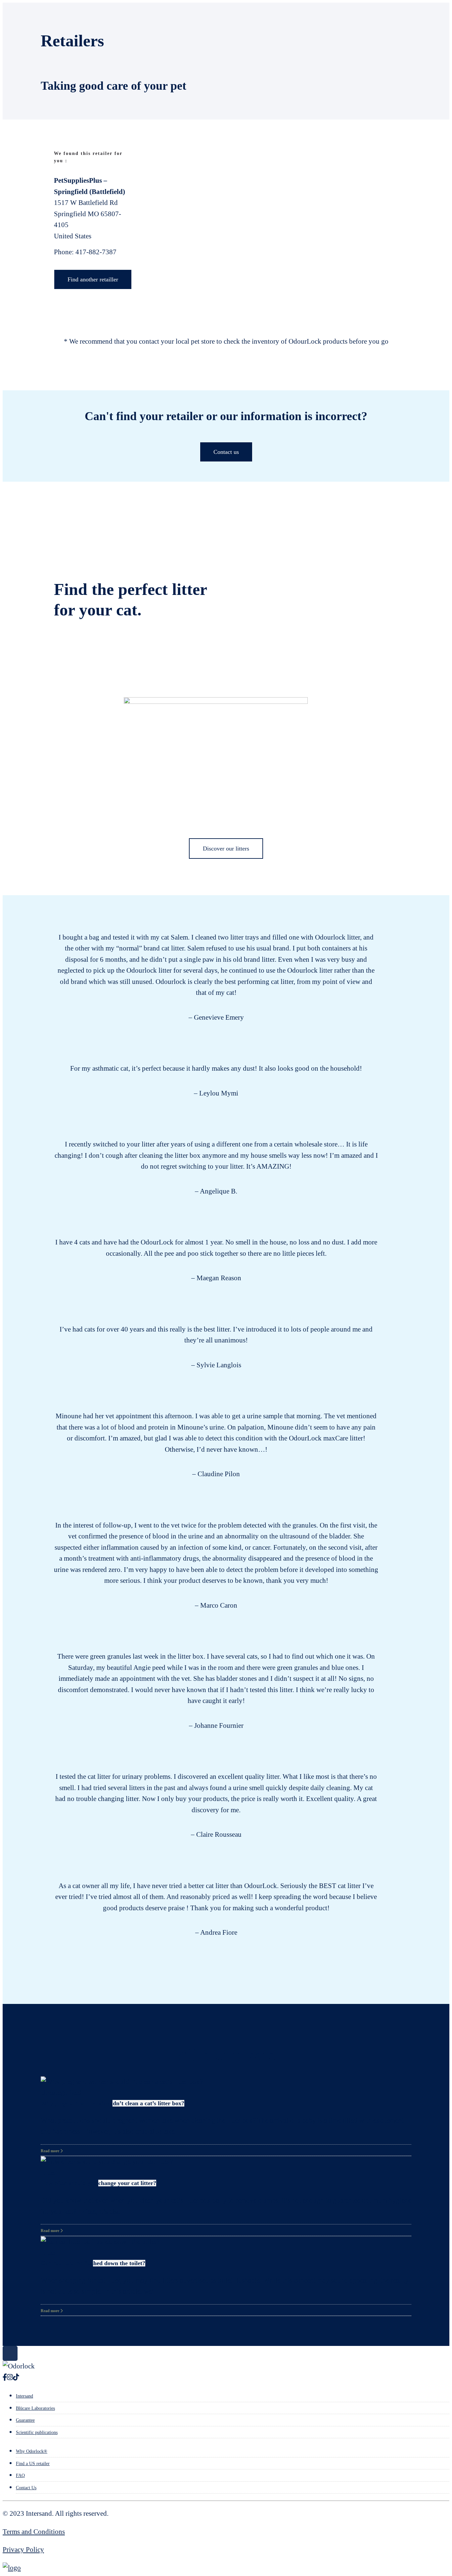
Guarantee (25, 2420)
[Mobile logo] (12, 2568)
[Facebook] (5, 2377)
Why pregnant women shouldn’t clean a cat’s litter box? (113, 2103)
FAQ (20, 2476)
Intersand (24, 2396)
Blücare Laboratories (35, 2408)
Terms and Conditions (34, 2532)
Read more (50, 2151)
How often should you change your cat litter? (98, 2183)
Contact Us (26, 2488)
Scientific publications (37, 2432)
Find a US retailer (33, 2464)
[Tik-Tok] (16, 2377)
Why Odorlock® (32, 2451)
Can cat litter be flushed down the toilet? (93, 2263)
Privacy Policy (23, 2550)
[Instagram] (10, 2377)
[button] (41, 1435)
